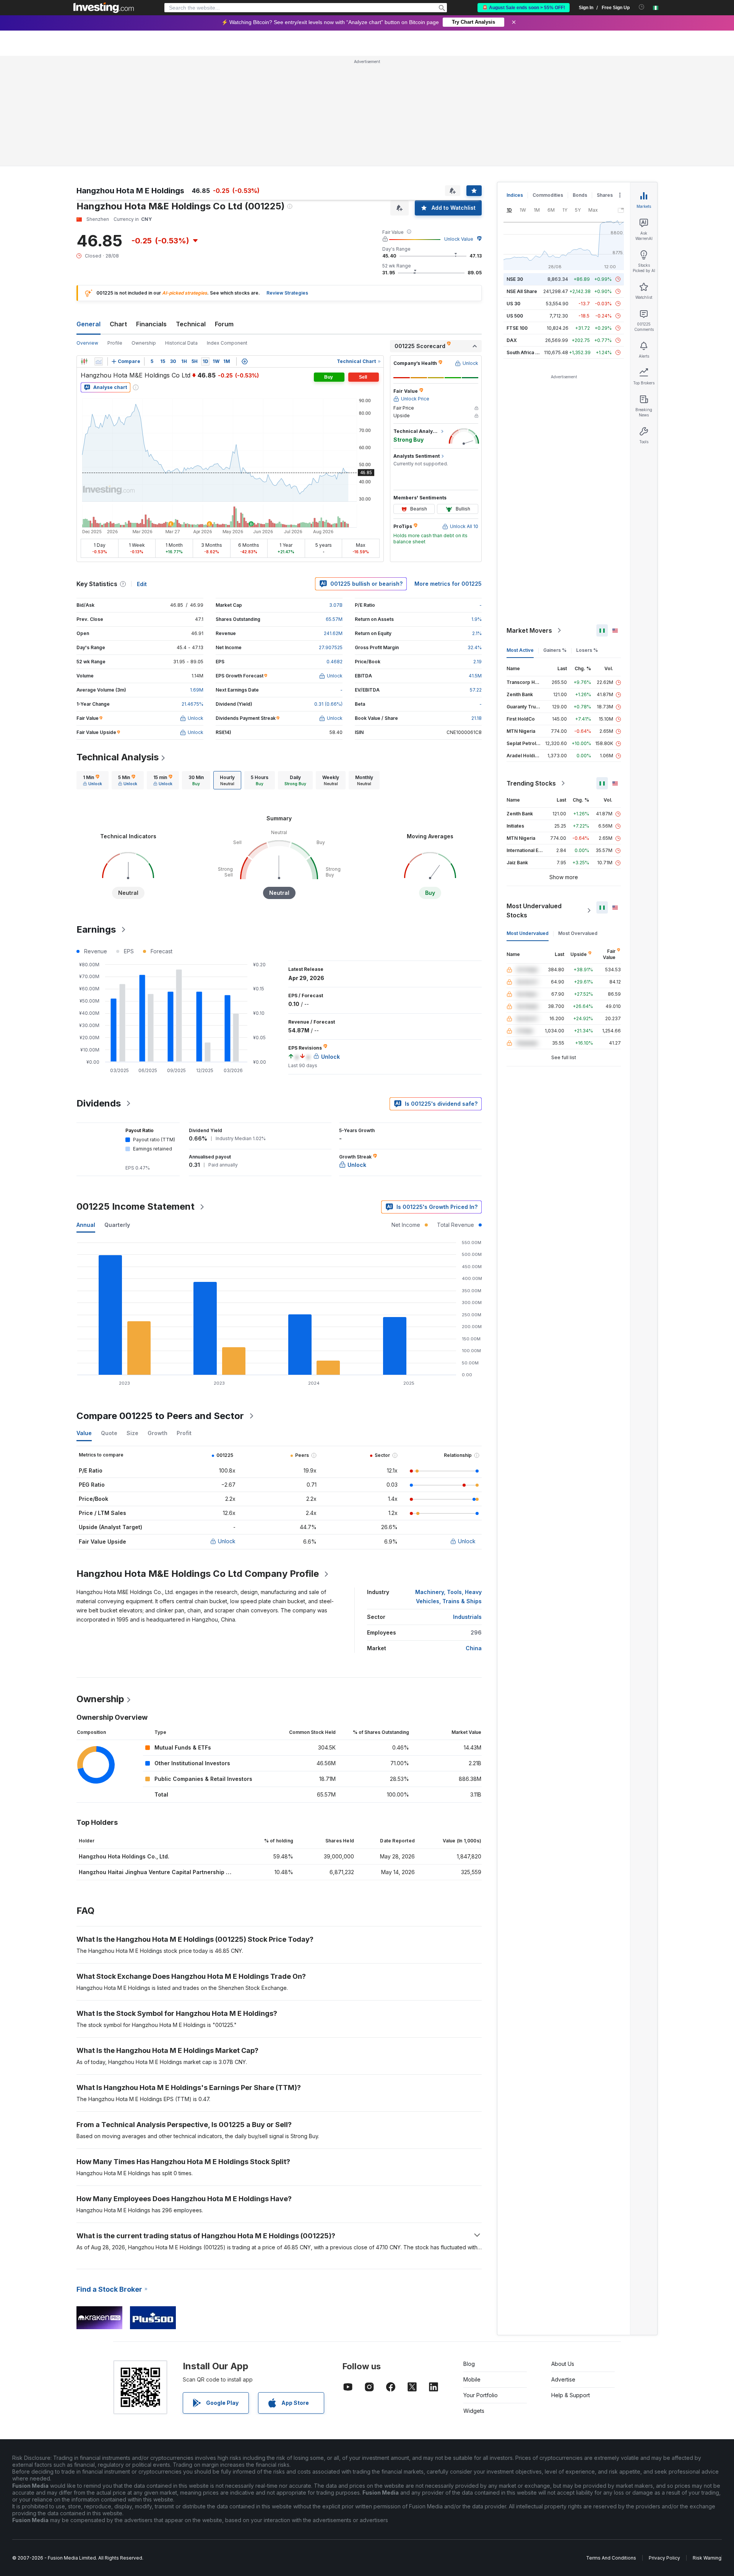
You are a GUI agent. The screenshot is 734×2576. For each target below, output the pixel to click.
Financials (151, 324)
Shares (605, 195)
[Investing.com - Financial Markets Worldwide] (104, 8)
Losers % (587, 650)
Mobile (472, 2379)
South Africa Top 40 (529, 352)
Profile (115, 343)
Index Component (227, 343)
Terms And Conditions (611, 2558)
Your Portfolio (481, 2395)
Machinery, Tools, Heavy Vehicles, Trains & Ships (448, 1597)
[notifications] (642, 7)
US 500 (515, 316)
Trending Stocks (531, 783)
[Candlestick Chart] (84, 361)
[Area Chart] (99, 361)
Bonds (580, 195)
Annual (86, 1225)
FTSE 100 (517, 328)
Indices (515, 195)
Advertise (563, 2379)
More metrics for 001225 (448, 584)
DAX (512, 340)
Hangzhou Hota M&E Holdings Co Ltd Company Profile (198, 1574)
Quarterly (117, 1225)
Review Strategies (287, 293)
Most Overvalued (578, 933)
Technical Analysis (118, 757)
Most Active (520, 650)
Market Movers (529, 630)
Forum (224, 324)
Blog (469, 2364)
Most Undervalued (528, 933)
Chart (118, 324)
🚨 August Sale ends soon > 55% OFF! (524, 8)
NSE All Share (522, 291)
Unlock (227, 1541)
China (474, 1648)
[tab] (93, 780)
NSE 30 (515, 279)
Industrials (467, 1617)
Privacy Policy (664, 2558)
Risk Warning (707, 2558)
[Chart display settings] (245, 361)
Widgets (474, 2411)
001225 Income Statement (136, 1206)
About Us (563, 2364)
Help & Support (571, 2395)
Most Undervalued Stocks (534, 911)
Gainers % (555, 650)
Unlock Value (459, 239)
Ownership (144, 343)
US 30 (513, 304)
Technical (191, 324)
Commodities (548, 195)
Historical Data (181, 343)
